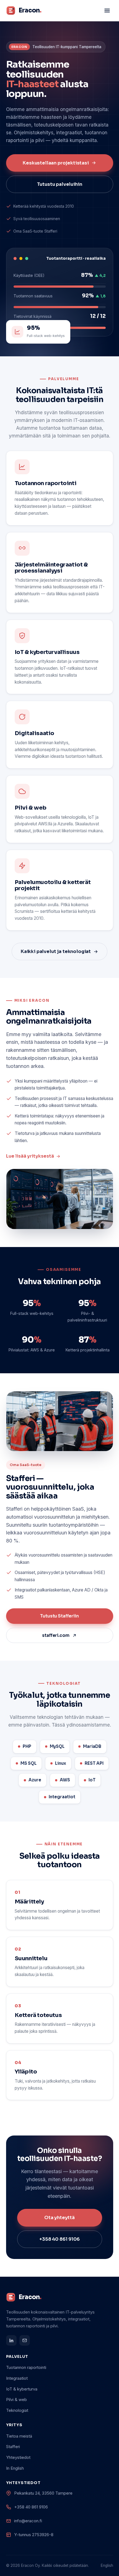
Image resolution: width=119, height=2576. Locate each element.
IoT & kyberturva (22, 2389)
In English (15, 2468)
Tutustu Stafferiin (59, 1616)
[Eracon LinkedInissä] (11, 2340)
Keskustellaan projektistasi (56, 163)
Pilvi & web (16, 2399)
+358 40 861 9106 (59, 2239)
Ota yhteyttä (59, 2218)
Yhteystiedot (18, 2457)
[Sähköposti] (25, 2340)
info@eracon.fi (28, 2521)
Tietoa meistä (19, 2436)
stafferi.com (56, 1635)
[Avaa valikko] (107, 11)
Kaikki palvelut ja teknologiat (56, 951)
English (107, 2565)
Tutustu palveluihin (60, 184)
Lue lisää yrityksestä (30, 1156)
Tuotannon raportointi (26, 2367)
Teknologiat (17, 2410)
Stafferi (13, 2447)
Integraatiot (17, 2378)
